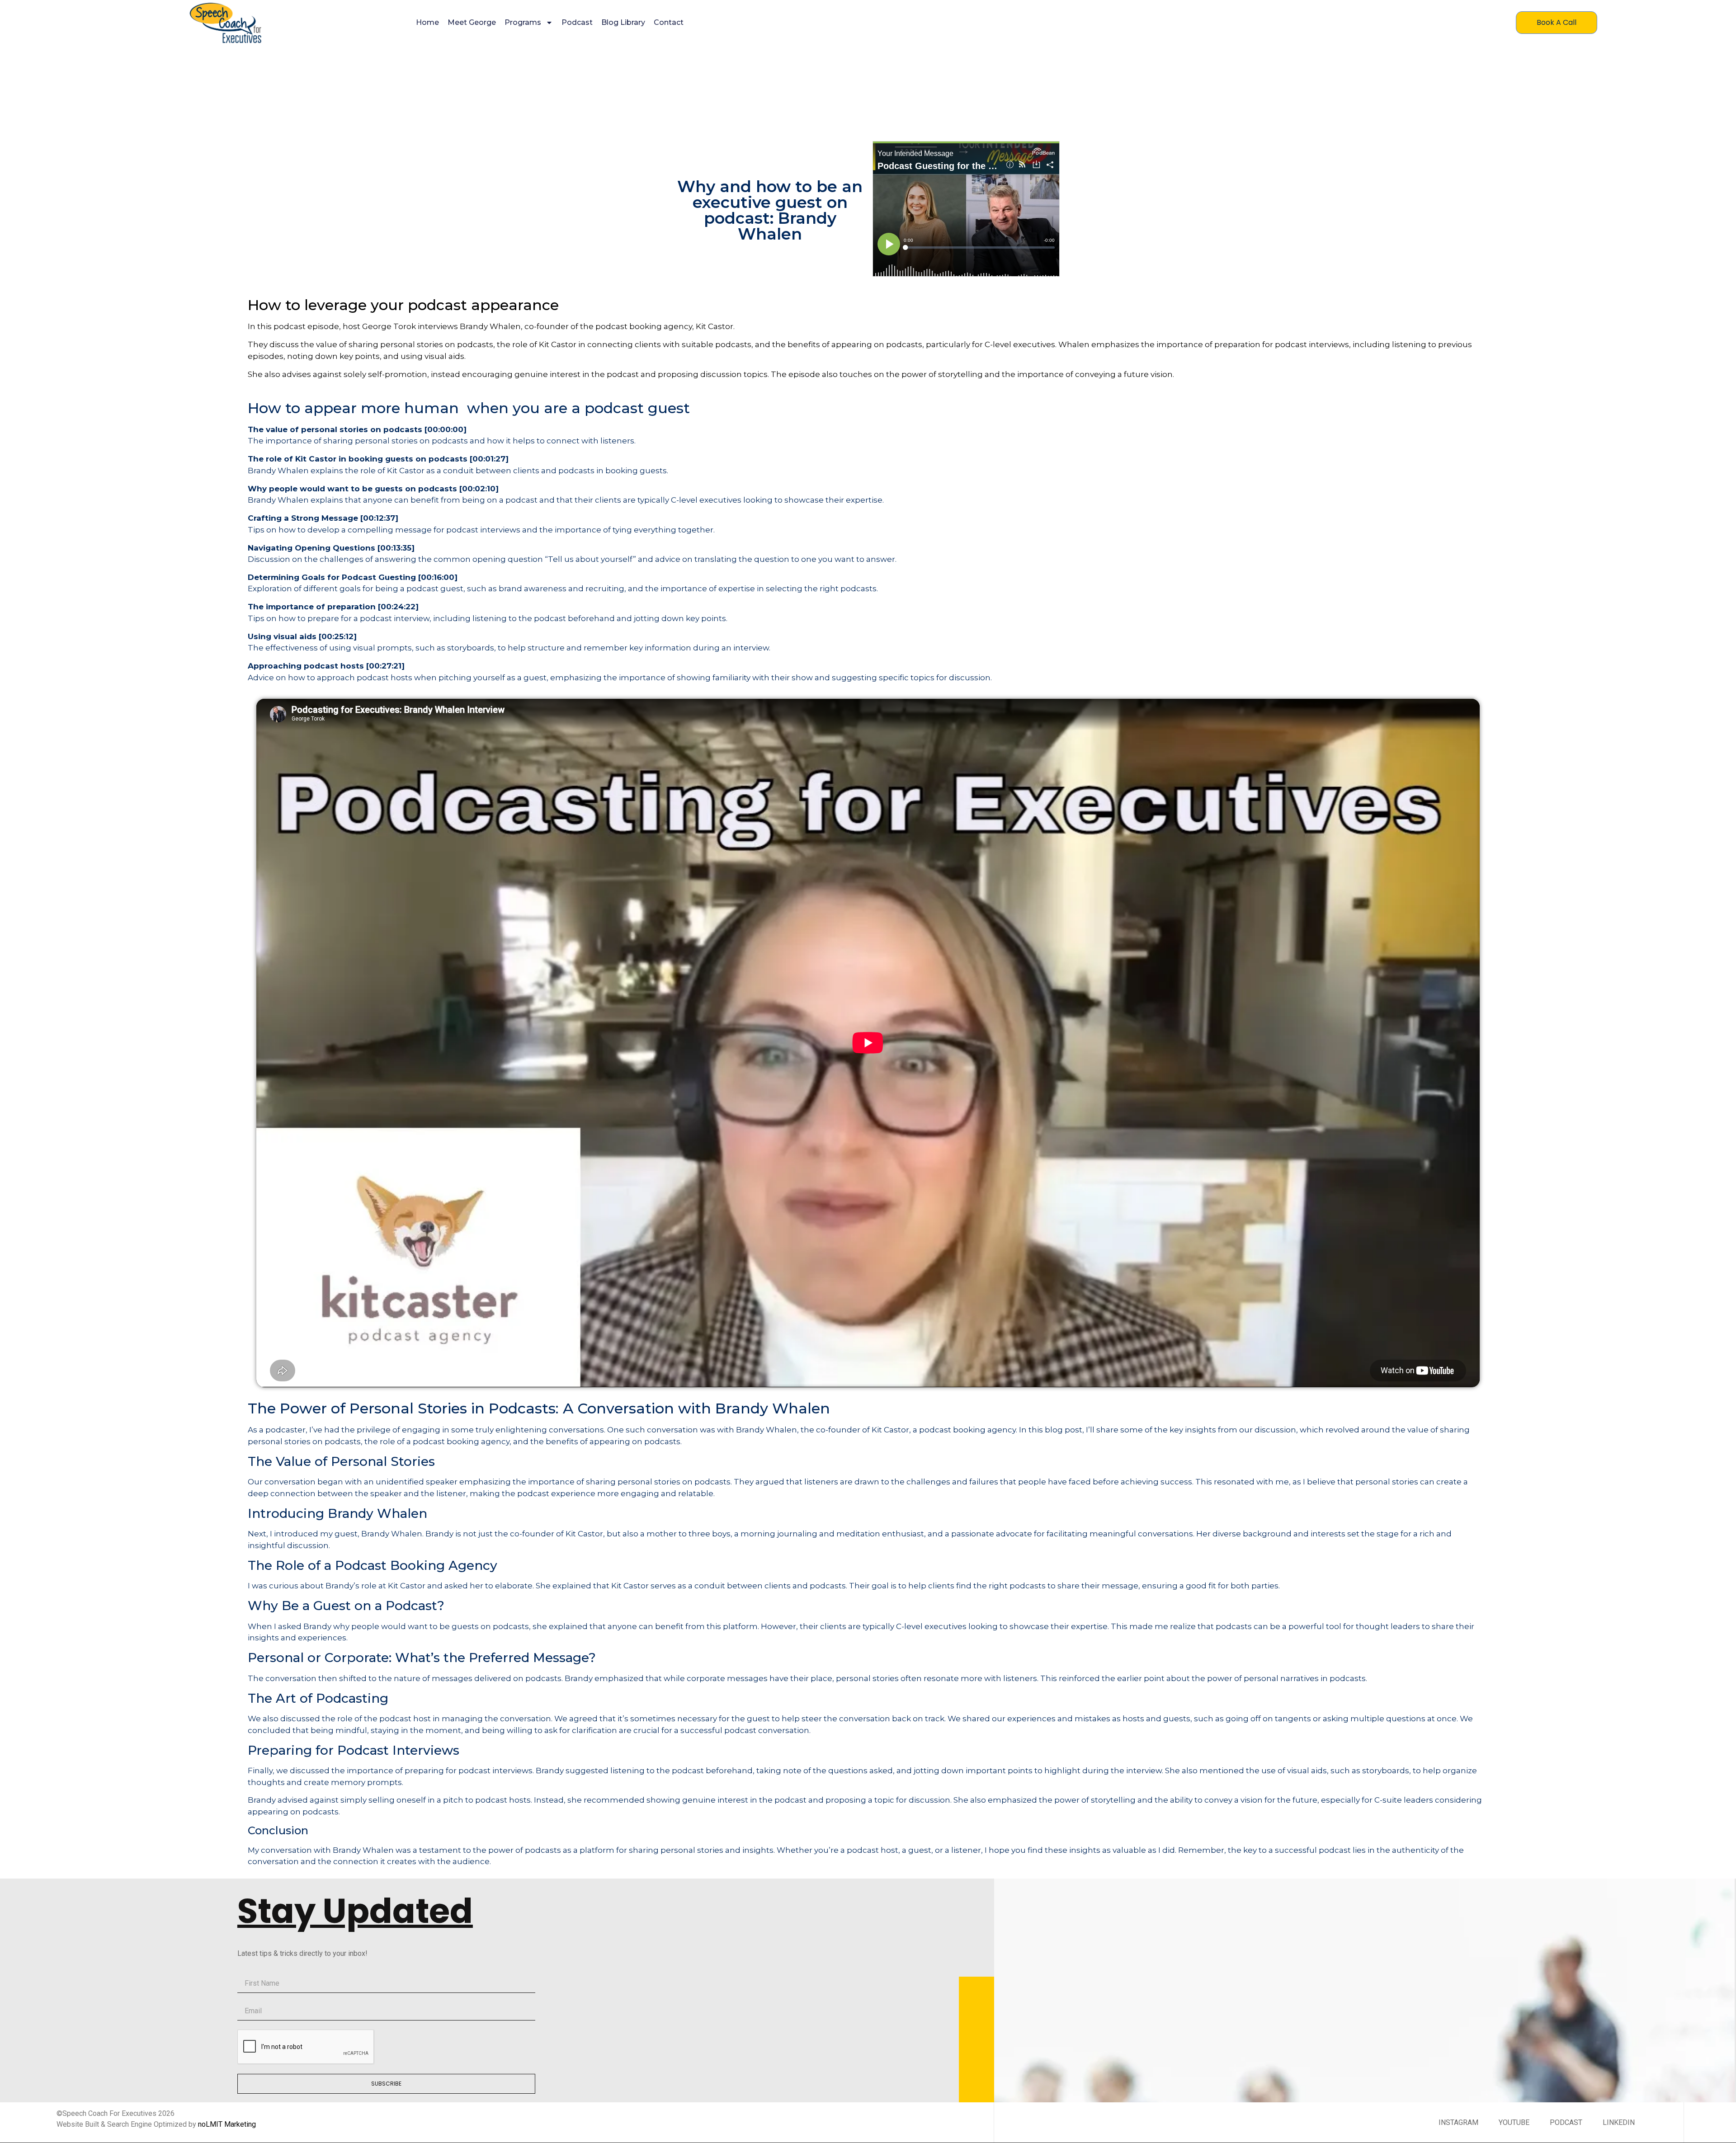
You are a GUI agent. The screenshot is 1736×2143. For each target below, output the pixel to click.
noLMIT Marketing (227, 2124)
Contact (669, 22)
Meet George (472, 22)
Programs (523, 22)
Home (427, 22)
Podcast (577, 22)
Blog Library (623, 22)
